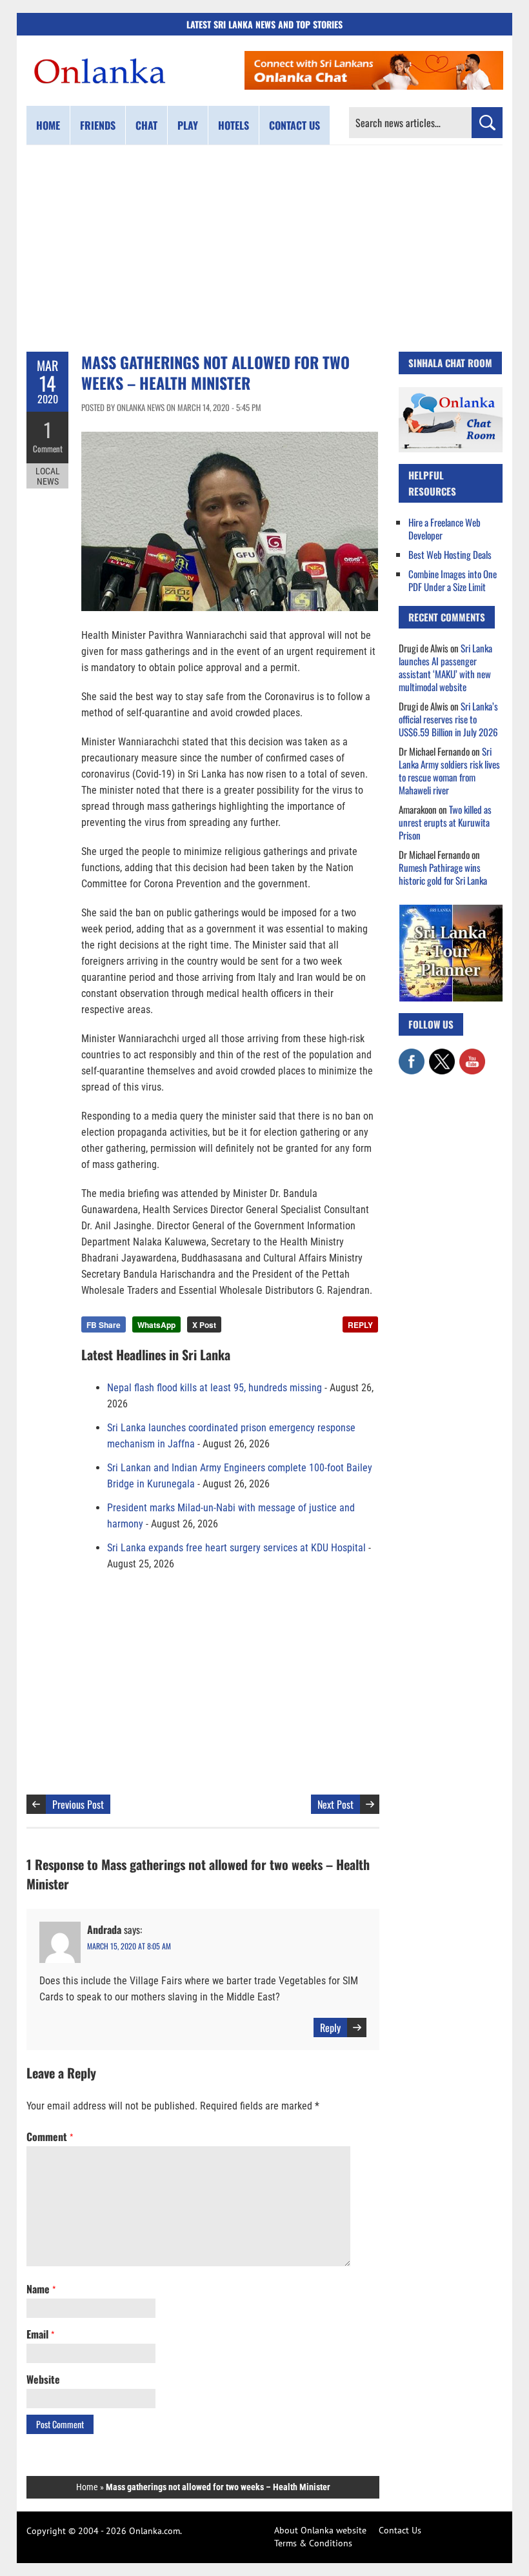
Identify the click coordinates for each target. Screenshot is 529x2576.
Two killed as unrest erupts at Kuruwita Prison (445, 822)
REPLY (360, 1325)
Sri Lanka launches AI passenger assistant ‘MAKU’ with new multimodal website (445, 667)
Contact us (294, 125)
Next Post (335, 1804)
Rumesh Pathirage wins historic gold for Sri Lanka (443, 874)
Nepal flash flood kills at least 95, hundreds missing (215, 1388)
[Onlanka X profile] (442, 1055)
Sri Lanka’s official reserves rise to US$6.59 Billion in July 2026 (448, 719)
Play (188, 125)
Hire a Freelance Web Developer (444, 528)
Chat (146, 125)
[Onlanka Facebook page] (412, 1055)
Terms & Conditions (313, 2543)
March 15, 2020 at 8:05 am (129, 1946)
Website (43, 2379)
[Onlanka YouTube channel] (472, 1055)
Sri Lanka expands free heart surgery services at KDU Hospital (236, 1548)
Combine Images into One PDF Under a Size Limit (453, 580)
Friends (98, 125)
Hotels (234, 125)
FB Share (104, 1325)
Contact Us (400, 2530)
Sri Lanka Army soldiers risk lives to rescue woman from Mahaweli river (449, 770)
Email (40, 2334)
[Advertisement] (264, 248)
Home (48, 125)
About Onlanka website (320, 2530)
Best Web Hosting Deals (450, 554)
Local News (48, 476)
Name (41, 2289)
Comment (48, 448)
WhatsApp (156, 1325)
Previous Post (78, 1804)
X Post (204, 1325)
